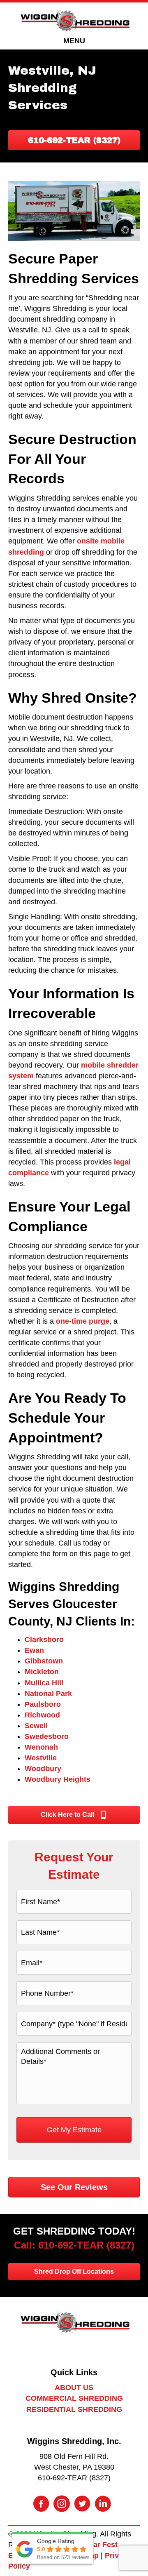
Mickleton (42, 1672)
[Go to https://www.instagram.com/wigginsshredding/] (62, 2505)
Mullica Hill (44, 1683)
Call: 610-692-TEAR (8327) (74, 2245)
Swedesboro (47, 1736)
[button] (74, 140)
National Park (48, 1694)
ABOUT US (74, 2388)
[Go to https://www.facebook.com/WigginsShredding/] (41, 2505)
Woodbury (43, 1769)
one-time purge (83, 1321)
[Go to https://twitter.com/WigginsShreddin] (82, 2505)
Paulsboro (43, 1704)
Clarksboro (44, 1640)
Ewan (34, 1650)
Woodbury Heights (58, 1779)
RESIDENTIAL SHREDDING (74, 2409)
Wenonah (41, 1747)
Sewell (36, 1726)
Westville (41, 1758)
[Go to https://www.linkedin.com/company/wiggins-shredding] (103, 2505)
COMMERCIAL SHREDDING (74, 2398)
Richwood (42, 1715)
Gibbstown (44, 1661)
